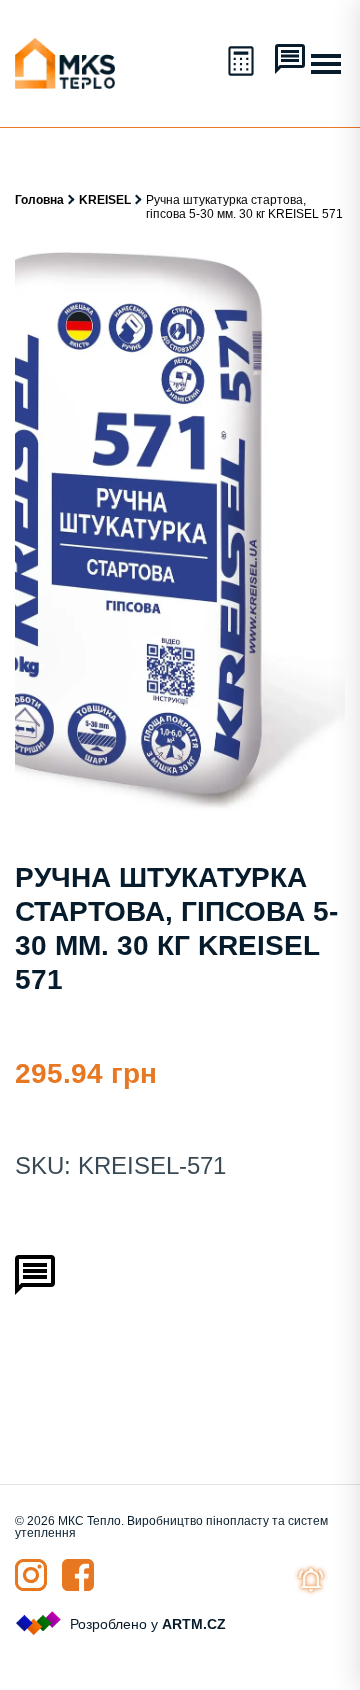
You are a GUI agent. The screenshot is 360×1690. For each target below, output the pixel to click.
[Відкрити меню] (326, 64)
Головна (39, 200)
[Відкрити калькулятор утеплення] (243, 63)
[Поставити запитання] (290, 61)
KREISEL (105, 200)
